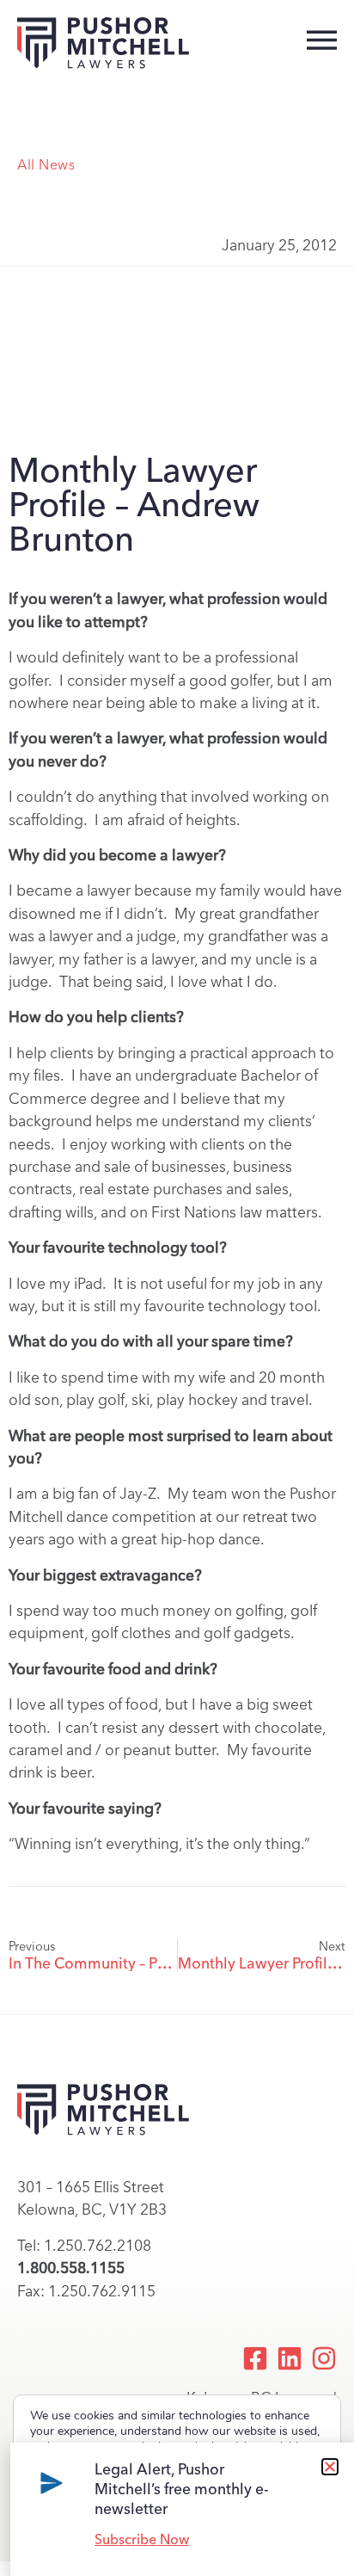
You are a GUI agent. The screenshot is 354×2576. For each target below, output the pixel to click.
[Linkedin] (290, 2358)
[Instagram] (324, 2358)
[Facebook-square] (255, 2358)
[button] (330, 2467)
